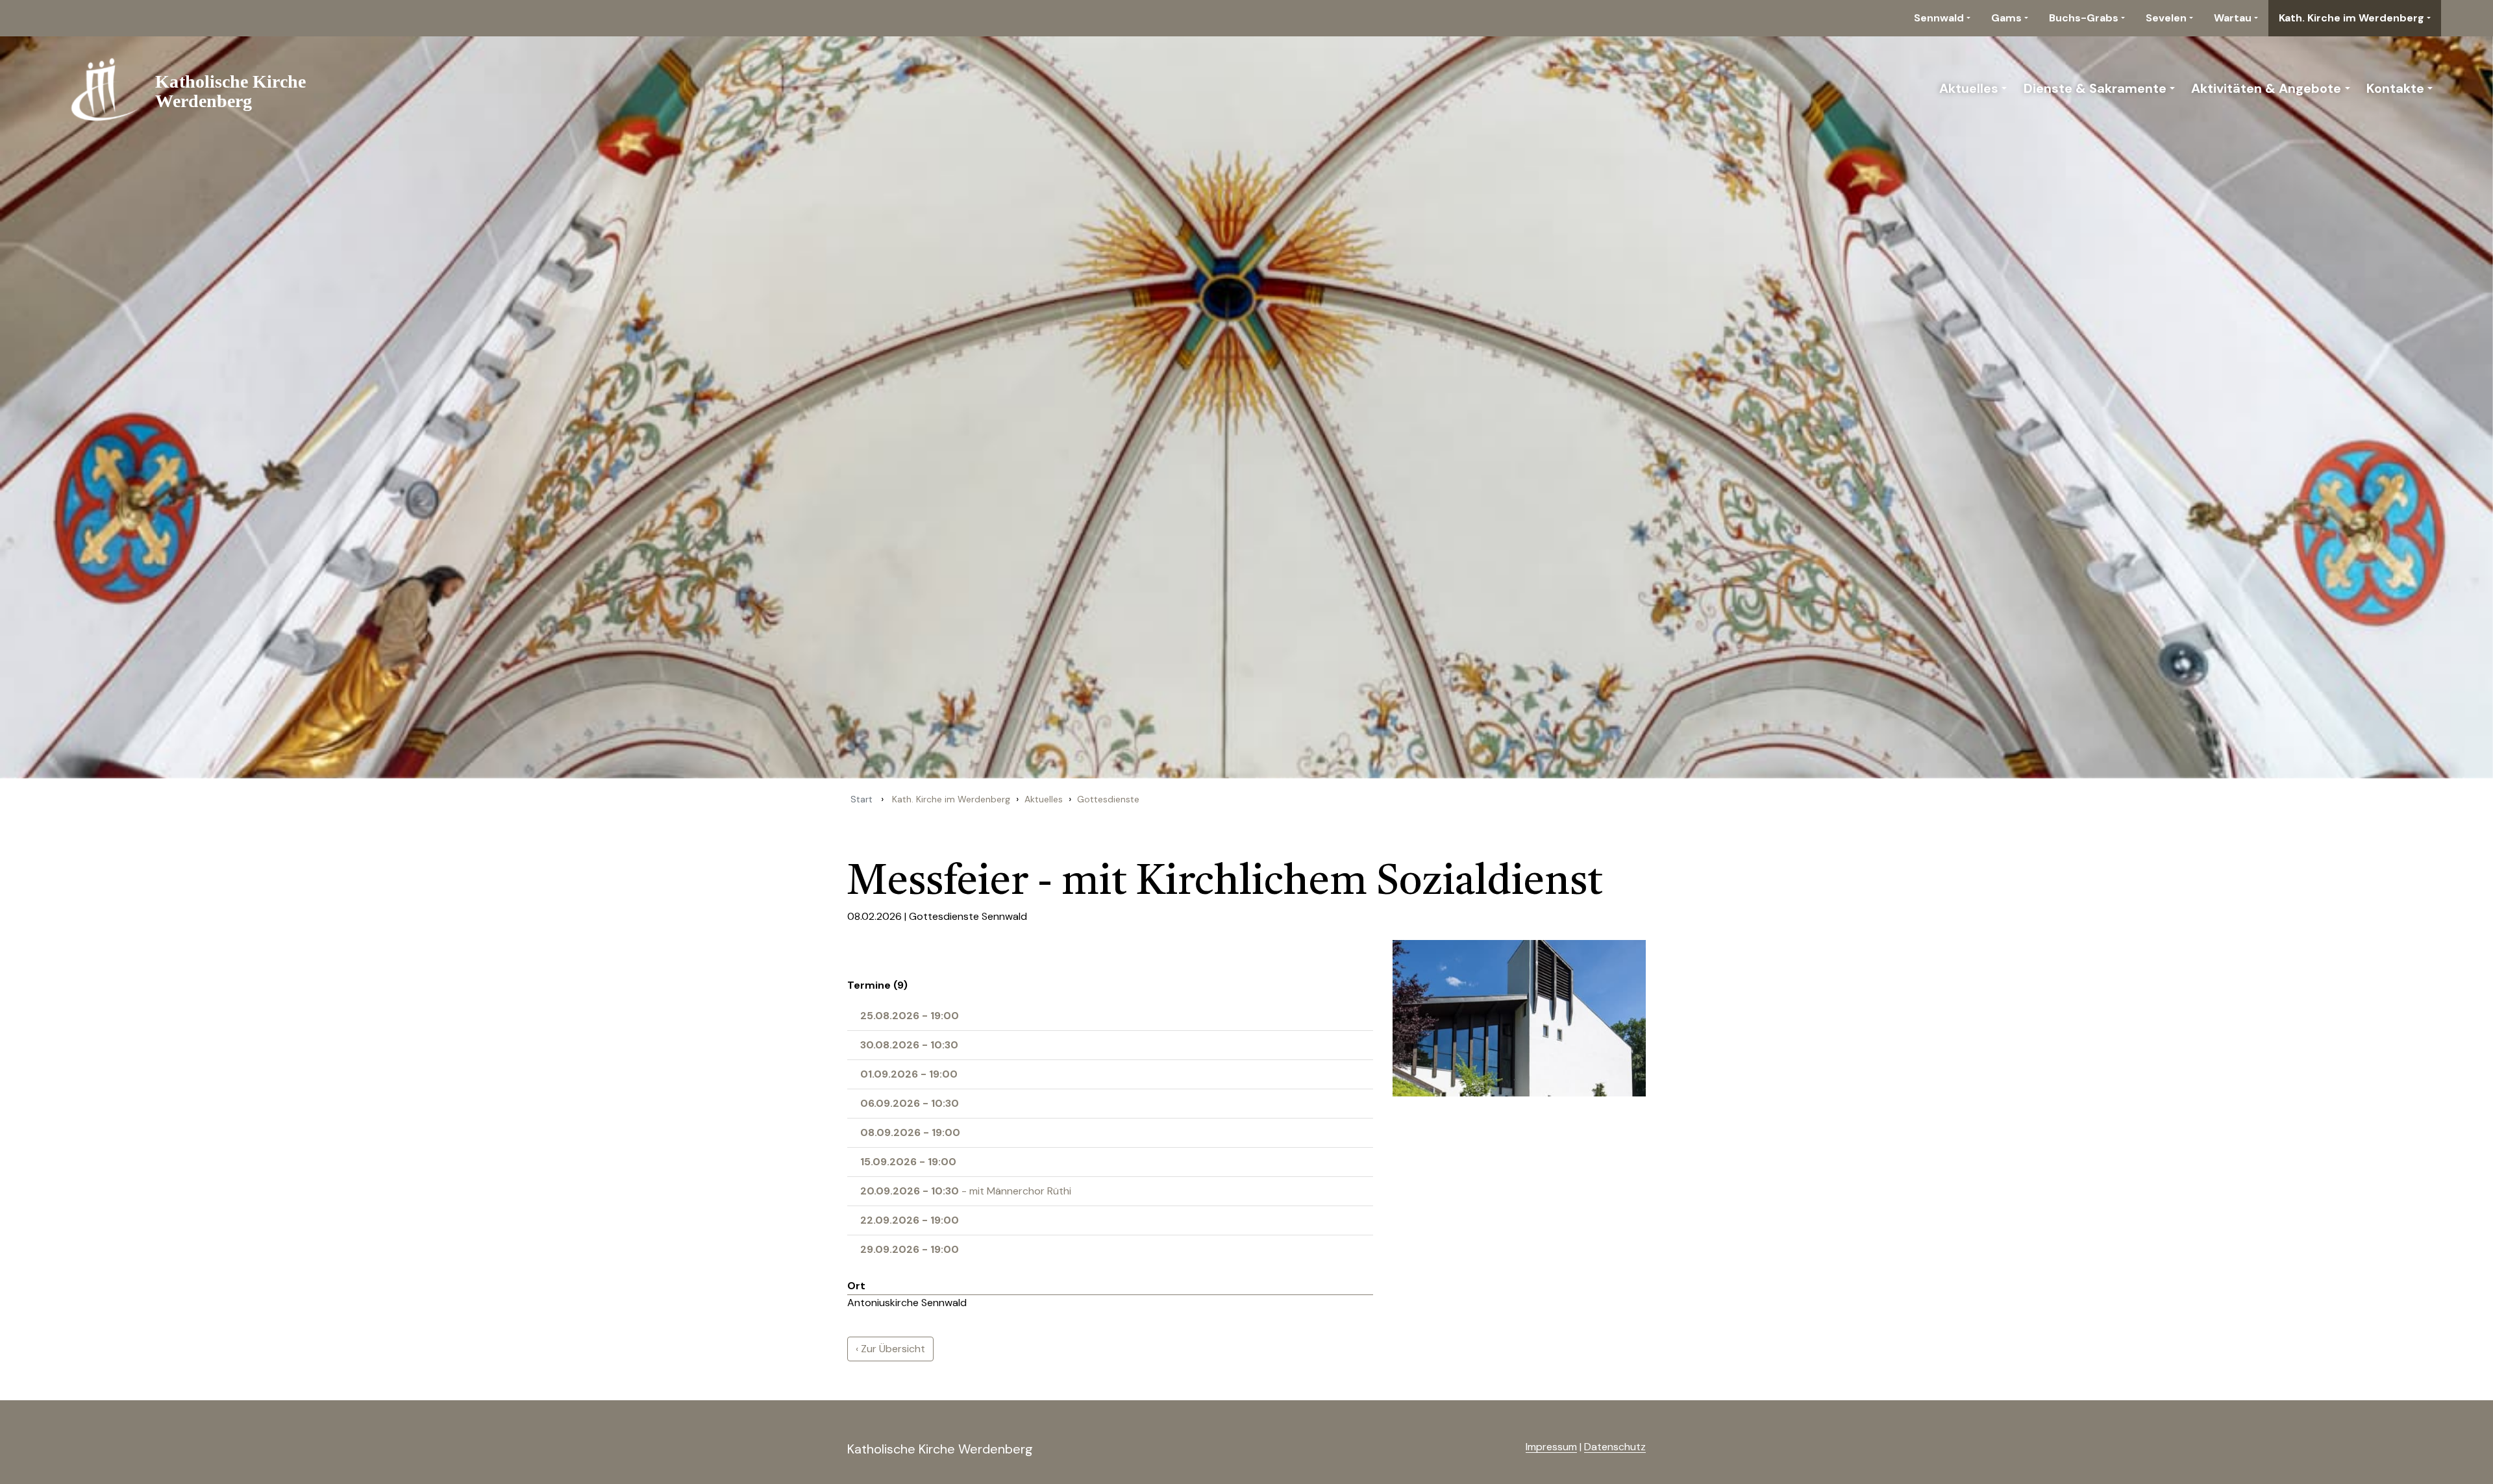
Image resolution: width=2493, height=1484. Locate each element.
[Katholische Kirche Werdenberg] (196, 88)
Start (862, 799)
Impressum (1551, 1447)
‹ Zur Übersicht (890, 1349)
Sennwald (1939, 18)
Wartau (2233, 18)
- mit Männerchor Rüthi (966, 1191)
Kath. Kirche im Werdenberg (2351, 18)
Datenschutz (1615, 1447)
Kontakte (2395, 88)
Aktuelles (1969, 88)
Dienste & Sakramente (2095, 88)
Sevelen (2166, 18)
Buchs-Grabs (2084, 18)
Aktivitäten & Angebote (2266, 88)
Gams (2006, 18)
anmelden (1505, 1448)
